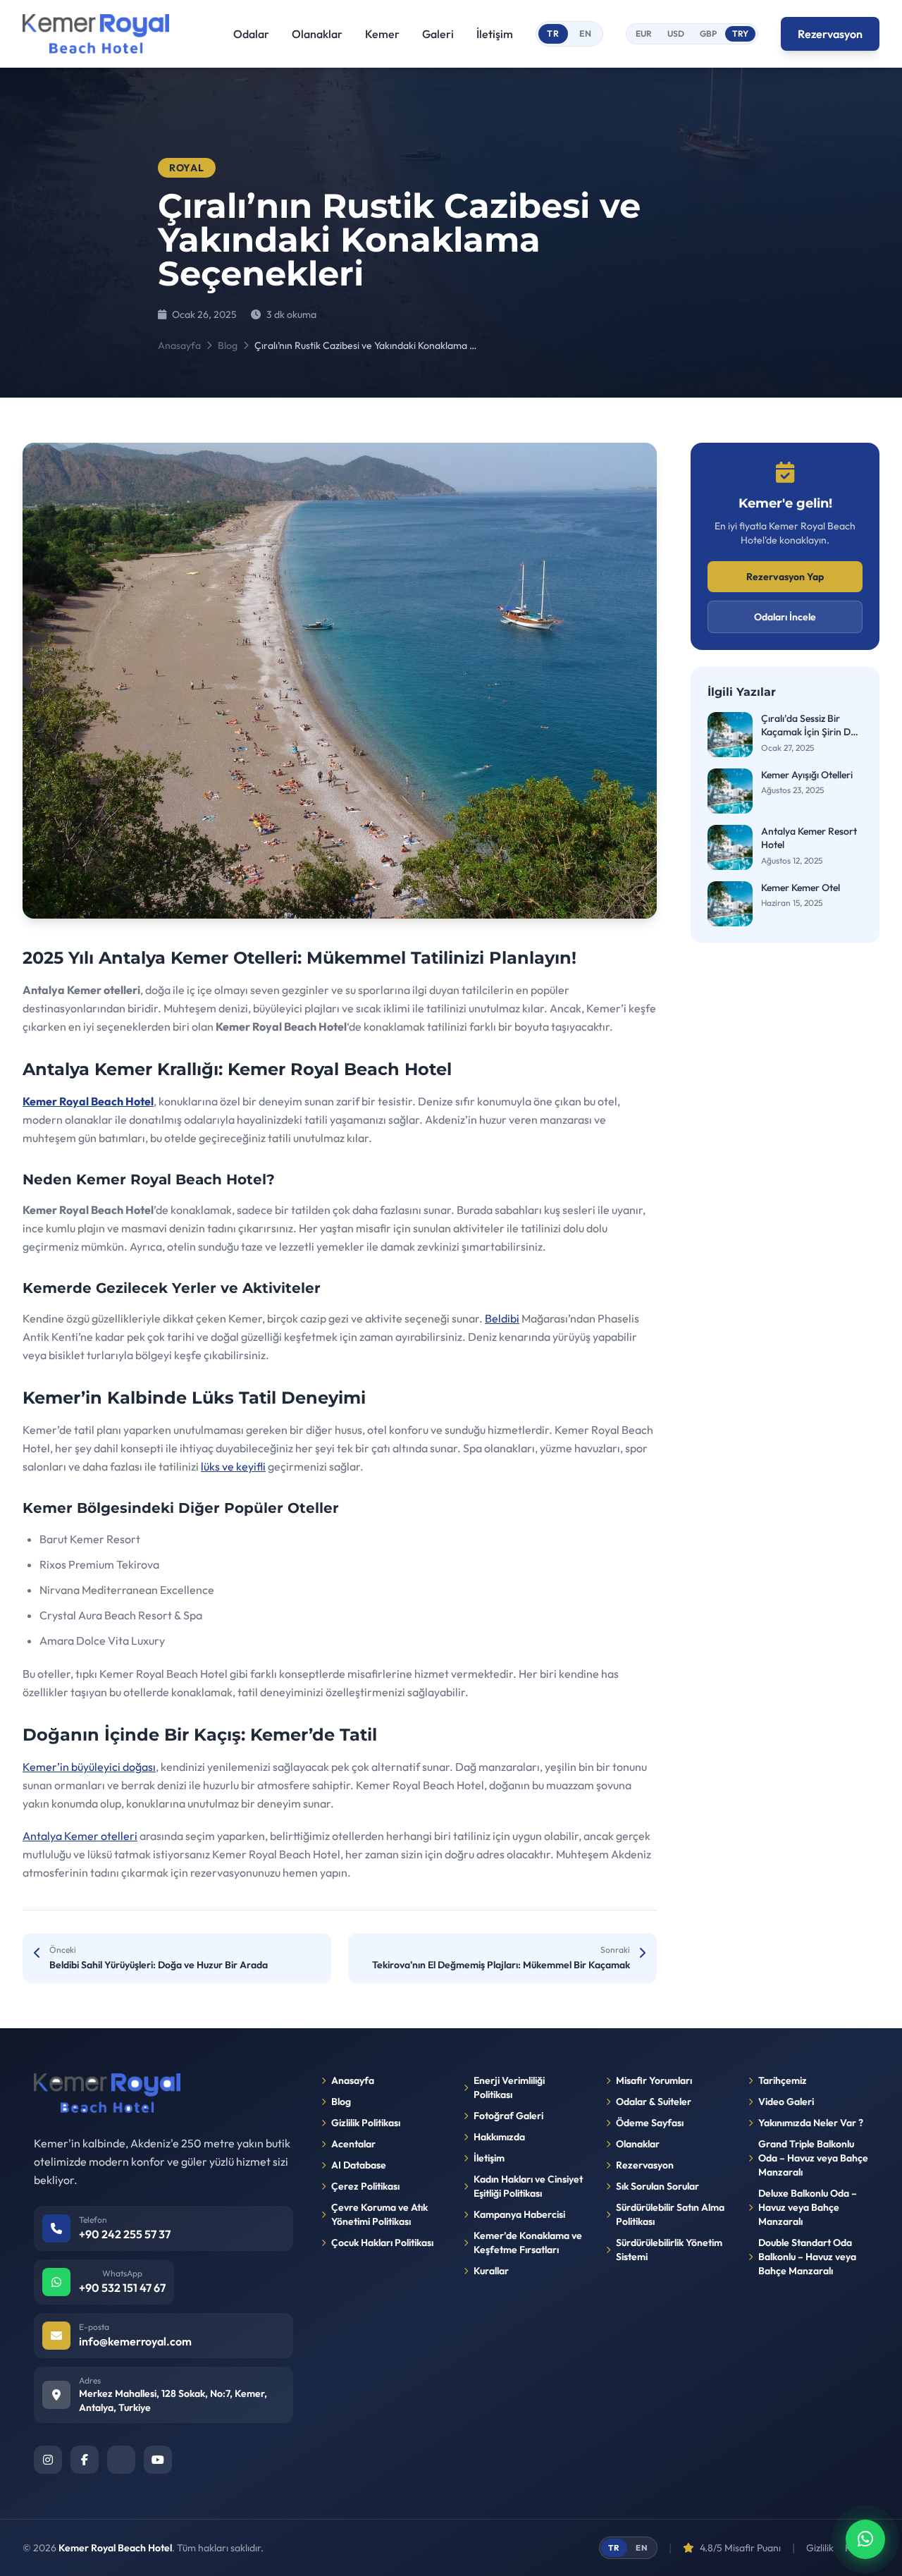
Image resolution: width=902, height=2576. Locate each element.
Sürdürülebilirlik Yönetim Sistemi (669, 2250)
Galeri (438, 34)
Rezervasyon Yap (785, 577)
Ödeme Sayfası (650, 2123)
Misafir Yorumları (654, 2080)
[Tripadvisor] (121, 2460)
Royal (187, 168)
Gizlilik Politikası (366, 2123)
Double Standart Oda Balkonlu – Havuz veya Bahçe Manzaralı (807, 2257)
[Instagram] (48, 2460)
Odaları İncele (785, 617)
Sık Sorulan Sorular (657, 2186)
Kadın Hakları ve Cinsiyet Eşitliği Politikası (528, 2186)
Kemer (382, 34)
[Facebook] (85, 2460)
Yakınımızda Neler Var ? (811, 2123)
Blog (228, 345)
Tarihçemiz (783, 2080)
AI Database (359, 2165)
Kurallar (491, 2271)
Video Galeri (786, 2102)
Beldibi (502, 1318)
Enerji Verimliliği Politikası (509, 2087)
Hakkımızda (499, 2137)
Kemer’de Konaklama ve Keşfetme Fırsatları (528, 2243)
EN (586, 33)
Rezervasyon (830, 34)
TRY (740, 33)
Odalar (251, 34)
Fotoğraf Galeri (508, 2116)
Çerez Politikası (365, 2186)
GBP (708, 33)
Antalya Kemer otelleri (80, 1836)
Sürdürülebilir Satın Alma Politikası (670, 2214)
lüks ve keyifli (233, 1466)
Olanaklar (317, 34)
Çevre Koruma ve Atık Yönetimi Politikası (379, 2214)
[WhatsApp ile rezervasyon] (865, 2539)
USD (676, 33)
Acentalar (353, 2144)
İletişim (495, 34)
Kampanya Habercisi (519, 2214)
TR (553, 33)
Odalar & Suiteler (654, 2102)
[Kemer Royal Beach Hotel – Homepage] (96, 34)
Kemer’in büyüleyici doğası (89, 1767)
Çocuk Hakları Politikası (382, 2243)
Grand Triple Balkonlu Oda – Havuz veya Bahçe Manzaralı (813, 2158)
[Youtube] (158, 2460)
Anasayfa (179, 345)
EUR (644, 33)
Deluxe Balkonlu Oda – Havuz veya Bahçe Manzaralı (808, 2207)
